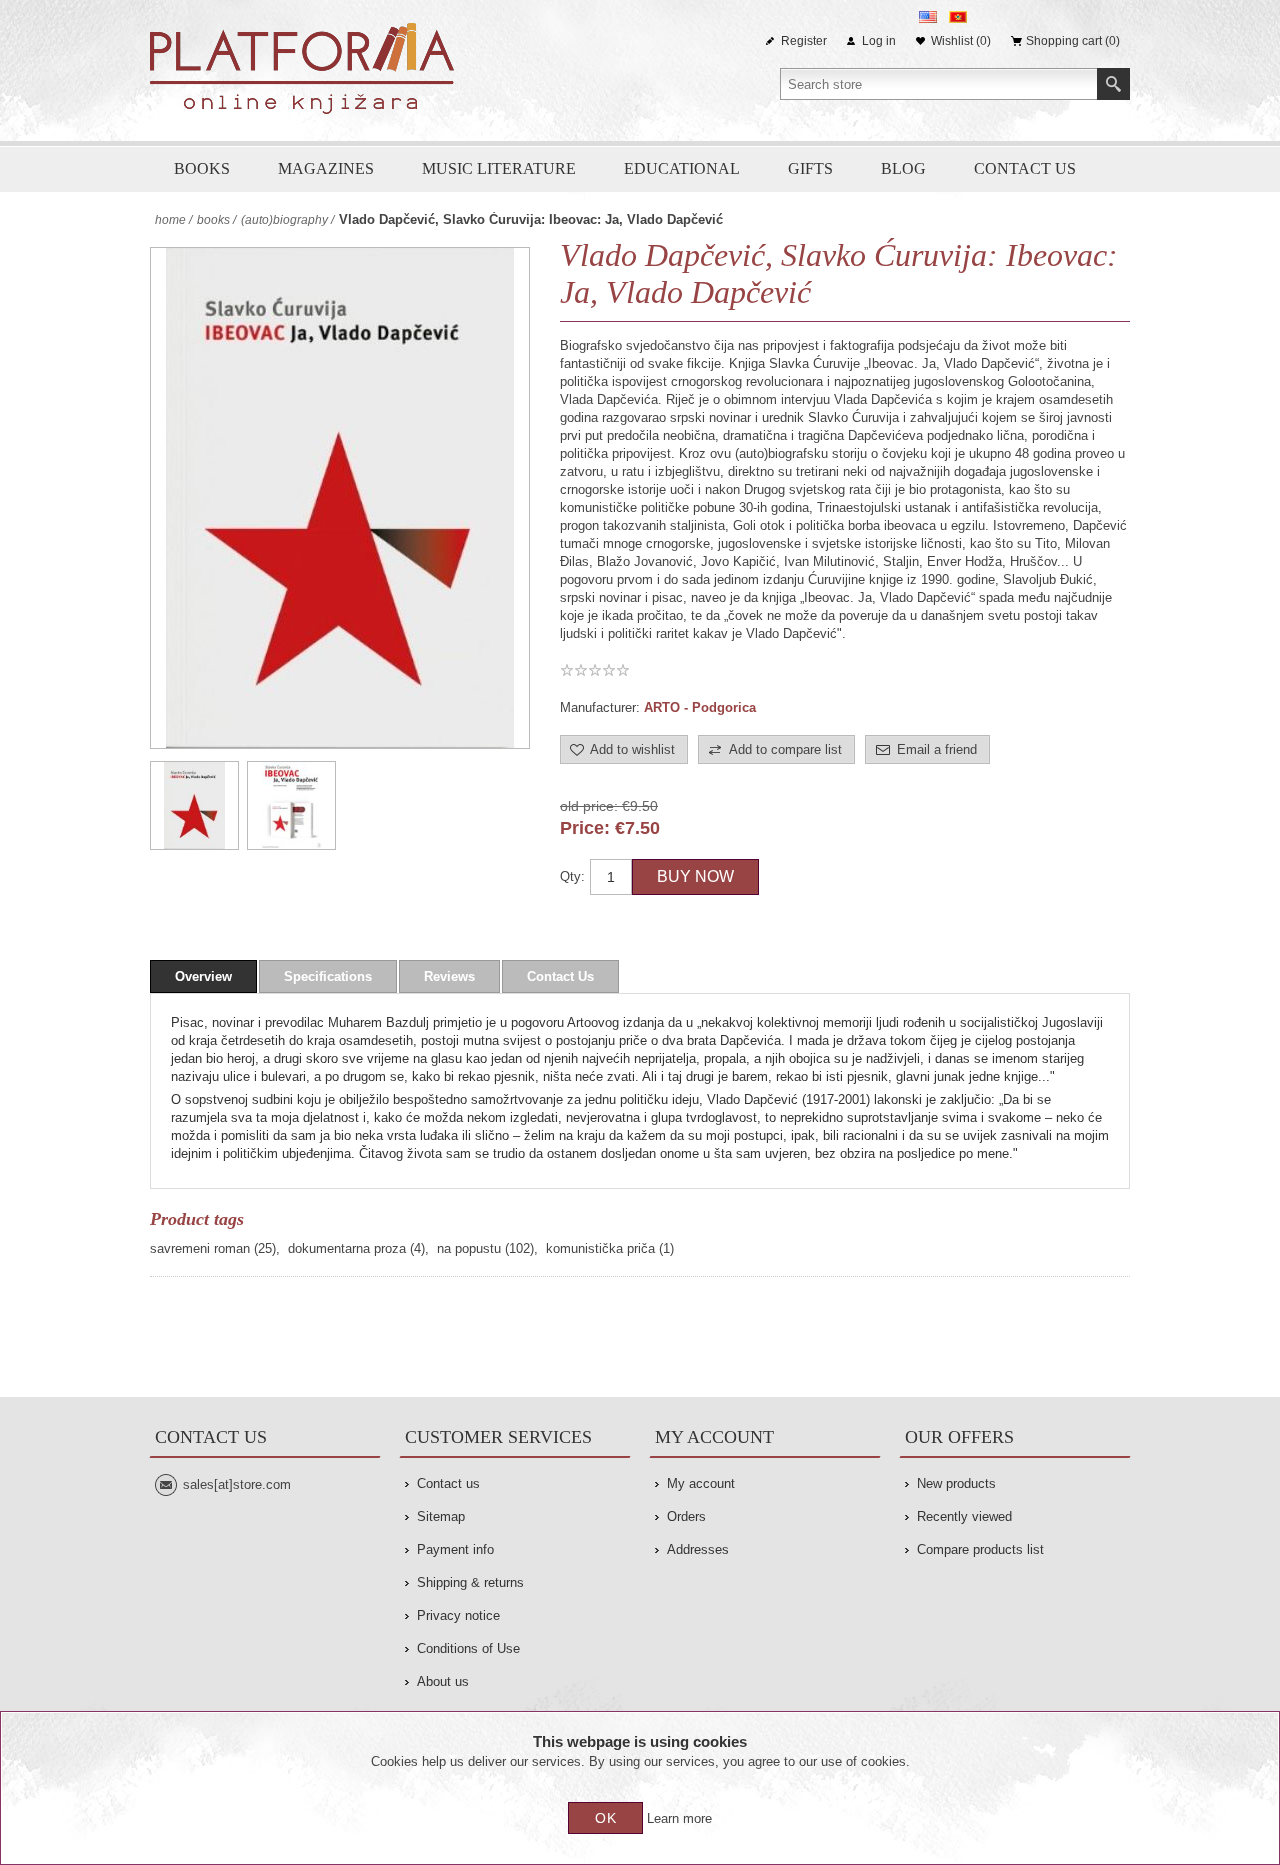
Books (202, 168)
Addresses (698, 1549)
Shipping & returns (470, 1582)
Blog (903, 168)
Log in (879, 41)
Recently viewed (964, 1516)
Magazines (326, 168)
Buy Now (695, 876)
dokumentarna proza (347, 1248)
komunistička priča (600, 1248)
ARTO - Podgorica (700, 707)
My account (701, 1483)
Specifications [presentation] (328, 976)
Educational (682, 168)
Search (1113, 84)
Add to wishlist (632, 749)
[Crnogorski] (958, 17)
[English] (928, 17)
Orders (686, 1516)
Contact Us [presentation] (560, 976)
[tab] (203, 976)
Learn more (679, 1818)
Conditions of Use (468, 1648)
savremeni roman (200, 1248)
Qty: (572, 876)
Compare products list (980, 1549)
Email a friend (937, 749)
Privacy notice (458, 1615)
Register (804, 41)
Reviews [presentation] (449, 976)
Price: (585, 828)
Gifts (810, 168)
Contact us (1025, 168)
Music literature (499, 168)
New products (956, 1483)
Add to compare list (785, 749)
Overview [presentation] (203, 976)
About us (443, 1681)
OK (606, 1818)
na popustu (469, 1248)
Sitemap (441, 1516)
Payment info (455, 1549)
